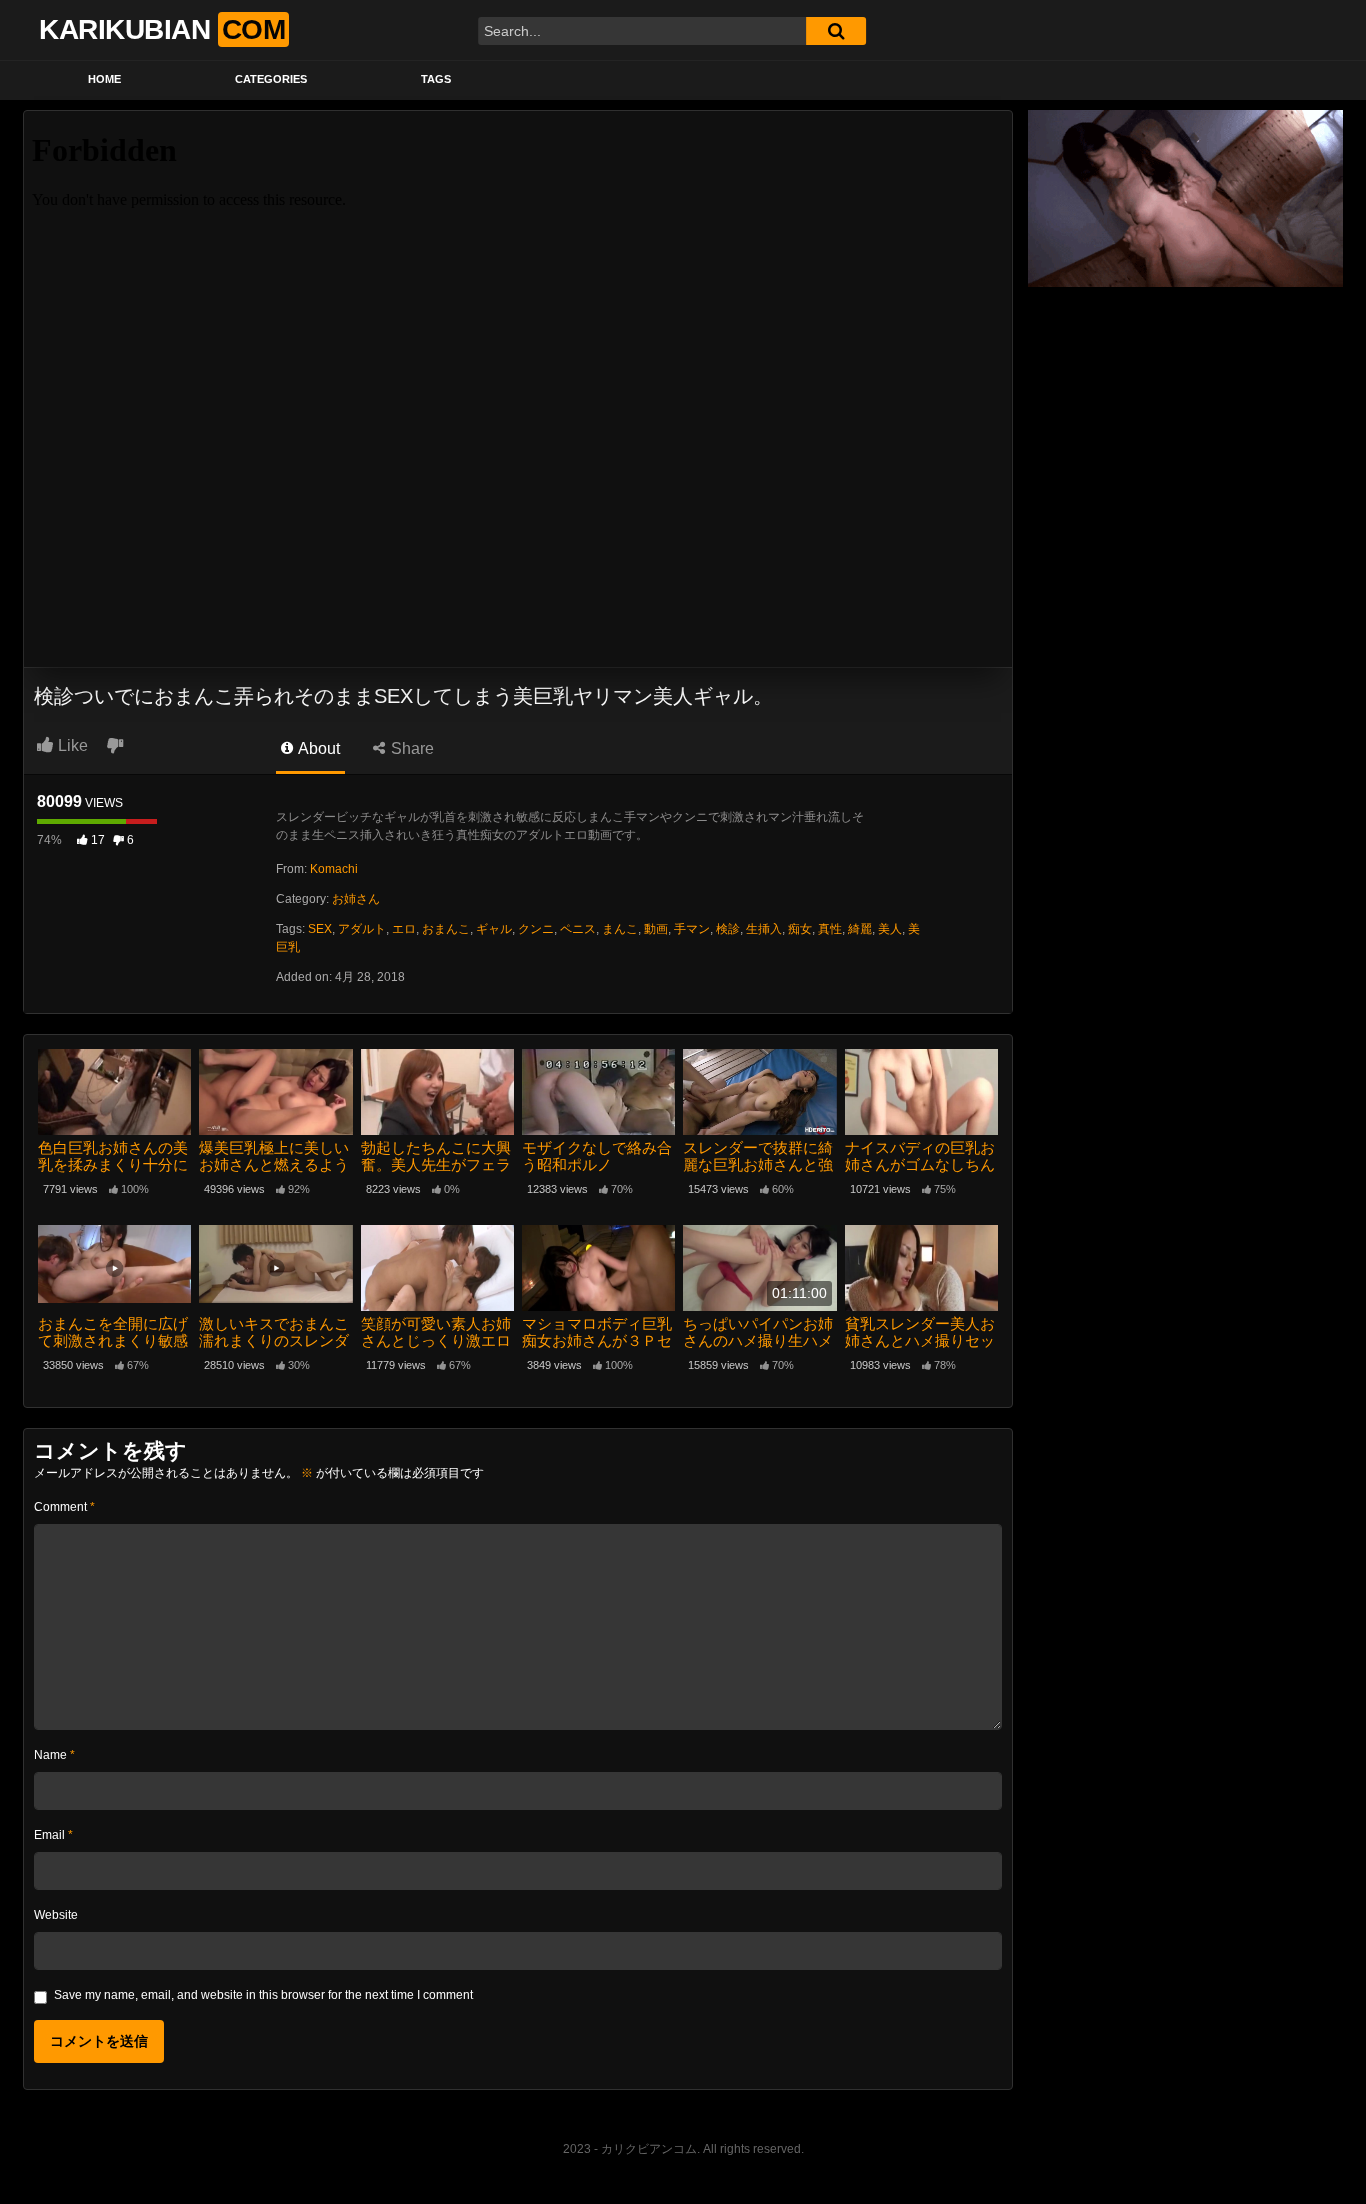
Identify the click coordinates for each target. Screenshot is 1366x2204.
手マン (692, 929)
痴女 (800, 929)
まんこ (620, 929)
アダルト (362, 929)
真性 (830, 929)
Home (104, 79)
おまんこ (446, 929)
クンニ (536, 929)
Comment (64, 1507)
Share (410, 748)
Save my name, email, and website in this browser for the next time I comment (263, 1995)
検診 (728, 929)
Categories (271, 79)
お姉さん (356, 899)
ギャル (494, 929)
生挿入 (764, 929)
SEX (320, 929)
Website (56, 1915)
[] (836, 31)
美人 (890, 929)
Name (54, 1755)
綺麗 (860, 929)
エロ (404, 929)
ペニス (578, 929)
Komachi (334, 869)
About (317, 748)
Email (53, 1835)
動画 (656, 929)
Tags (436, 79)
